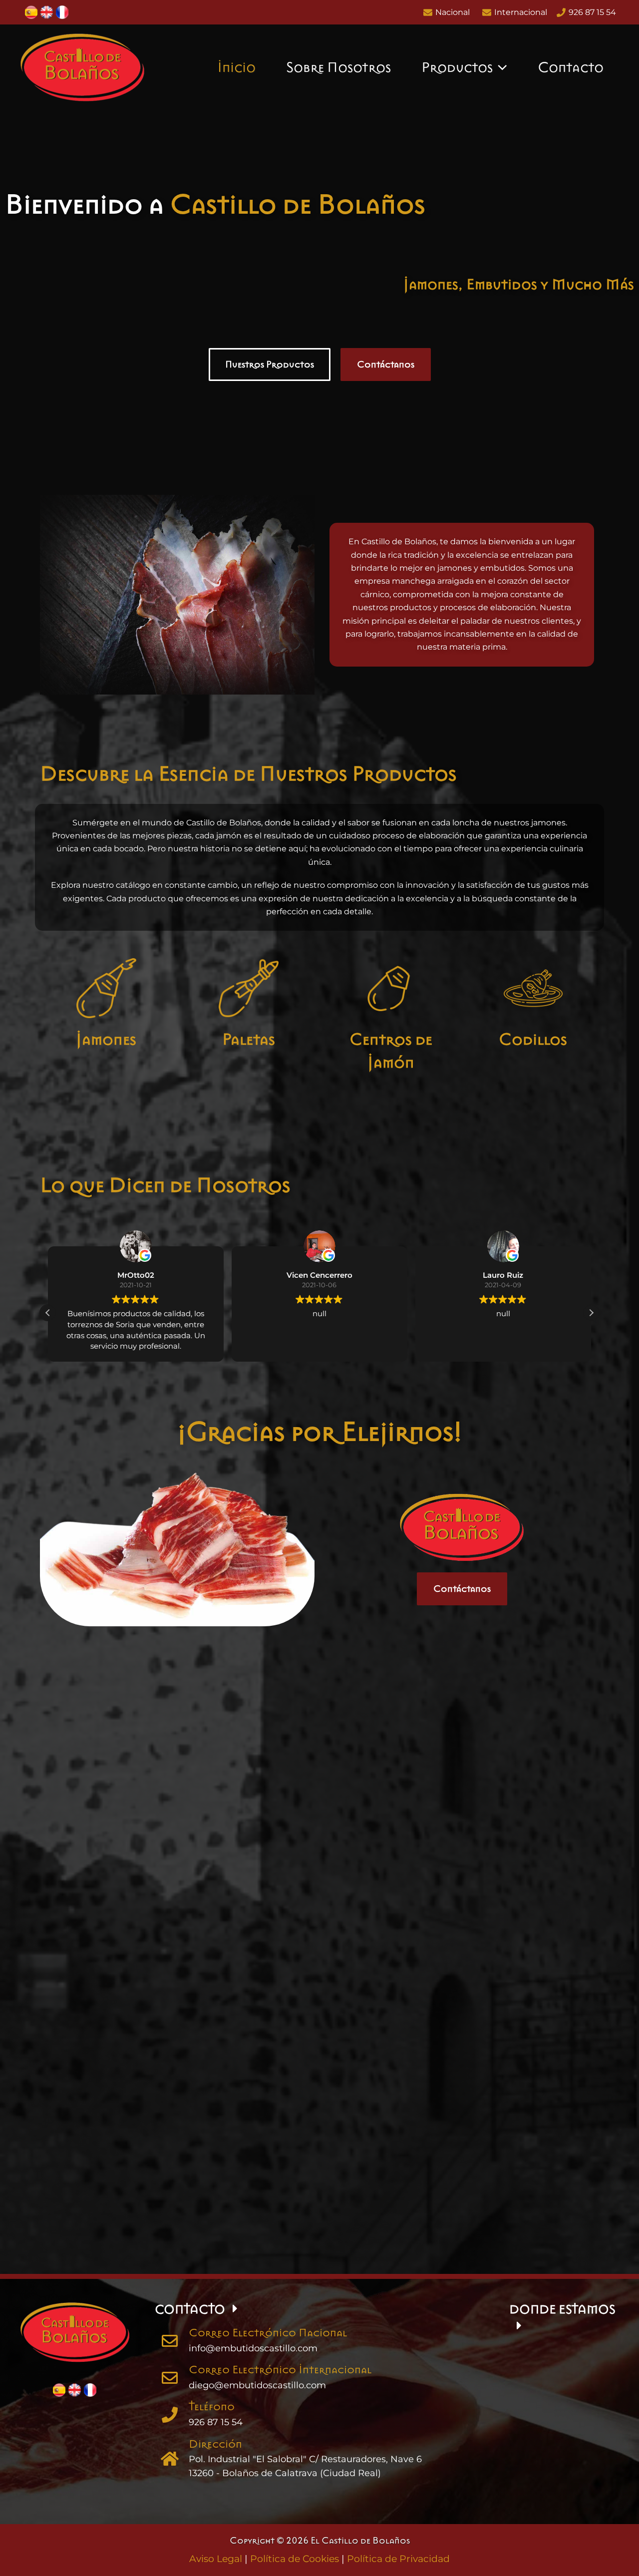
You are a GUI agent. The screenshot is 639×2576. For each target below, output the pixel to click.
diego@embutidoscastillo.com (257, 2385)
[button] (500, 67)
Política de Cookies (295, 2559)
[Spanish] (31, 12)
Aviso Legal (216, 2559)
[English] (47, 12)
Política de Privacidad (398, 2559)
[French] (62, 12)
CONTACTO (190, 2309)
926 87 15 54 (216, 2422)
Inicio (236, 67)
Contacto (571, 67)
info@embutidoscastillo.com (253, 2348)
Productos (457, 67)
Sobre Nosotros (338, 67)
